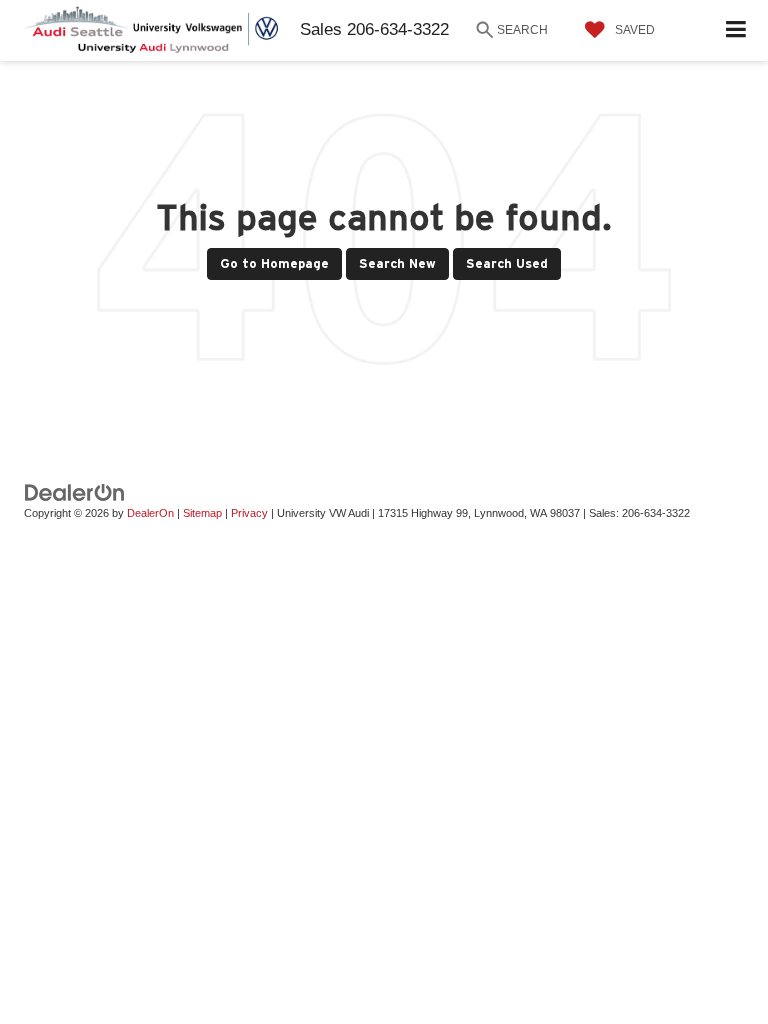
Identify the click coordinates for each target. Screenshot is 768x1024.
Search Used (507, 263)
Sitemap (202, 513)
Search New (397, 263)
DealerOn (150, 513)
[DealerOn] (75, 492)
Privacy (249, 513)
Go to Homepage (274, 263)
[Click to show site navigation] (736, 30)
